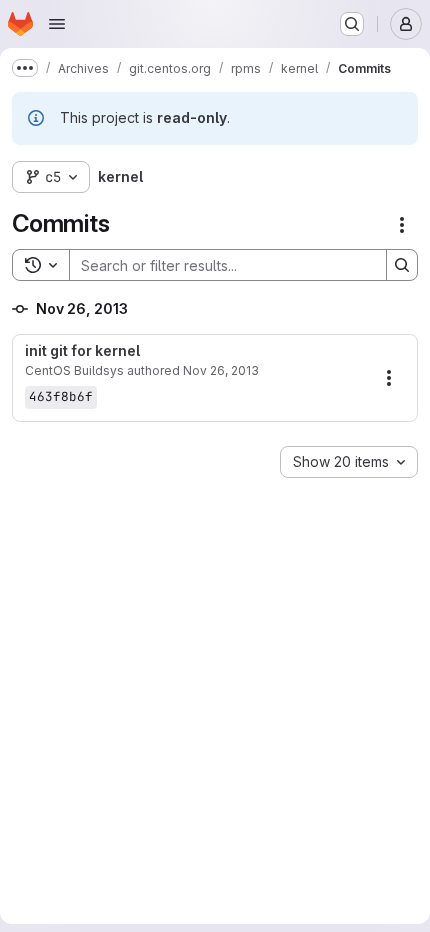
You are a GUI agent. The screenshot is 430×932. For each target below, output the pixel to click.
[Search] (402, 265)
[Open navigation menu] (57, 24)
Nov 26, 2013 (221, 370)
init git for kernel (82, 351)
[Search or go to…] (352, 24)
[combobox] (349, 462)
